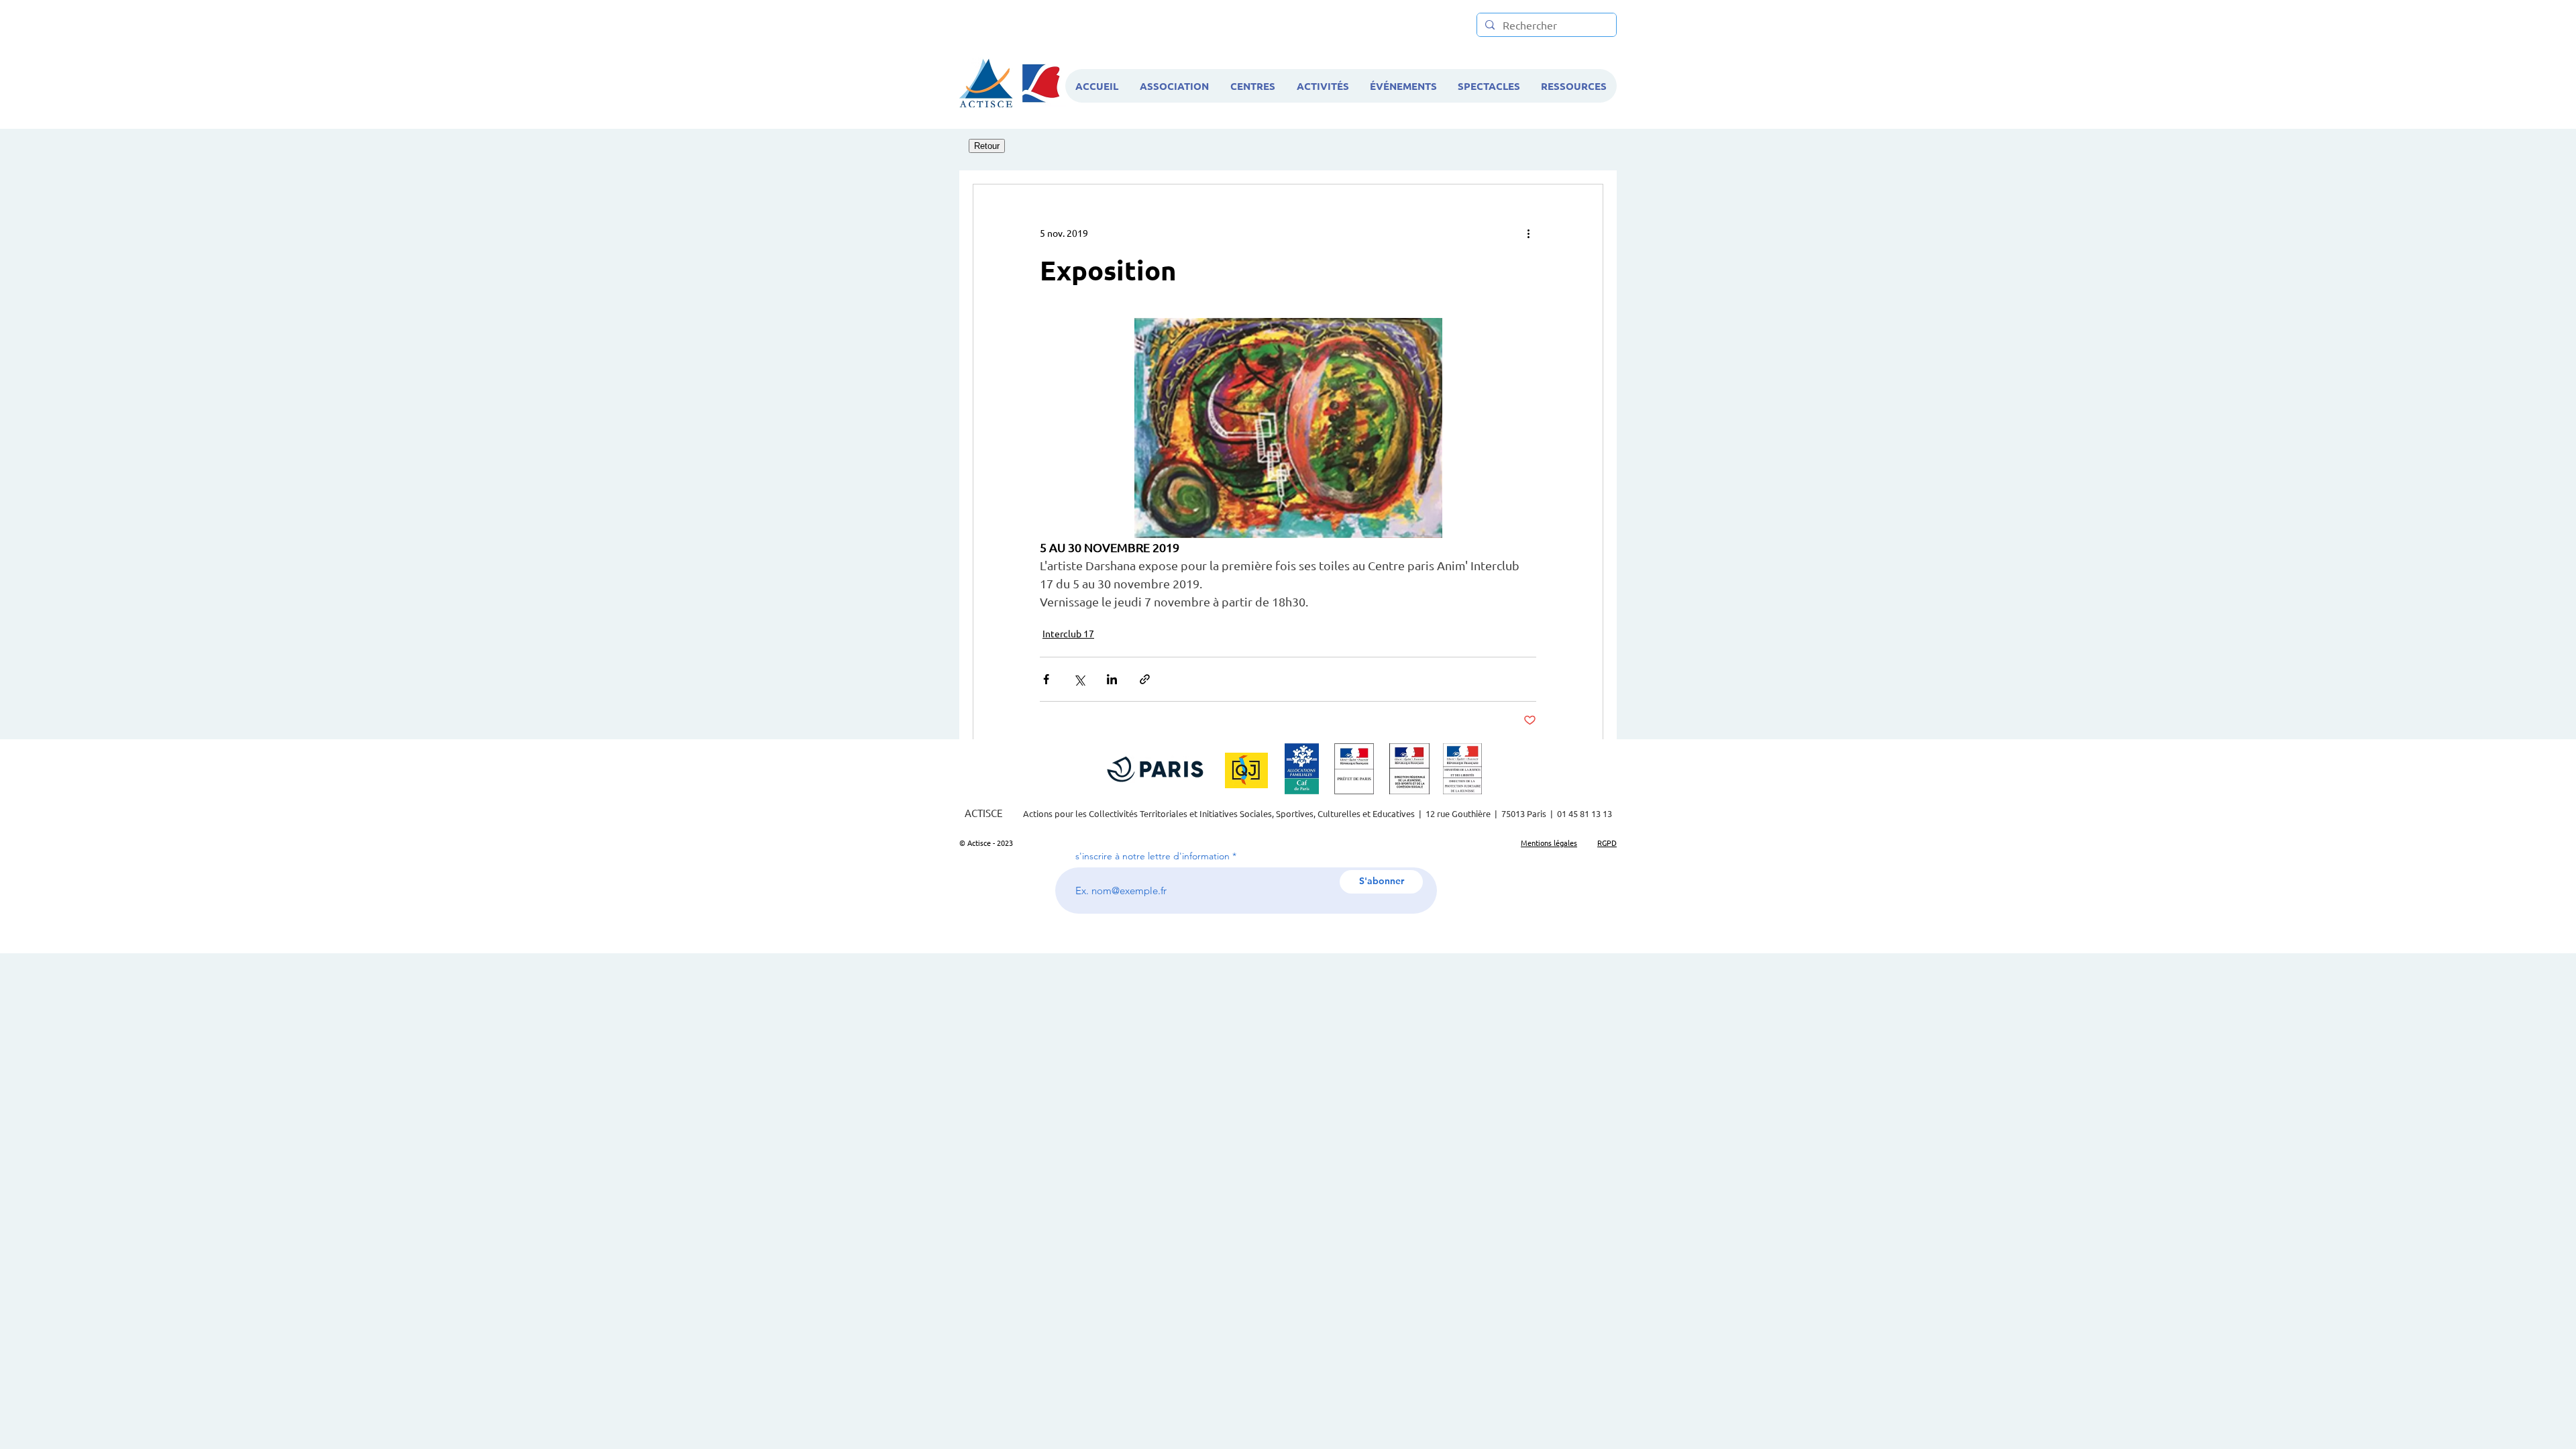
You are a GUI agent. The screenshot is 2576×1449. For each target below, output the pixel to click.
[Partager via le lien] (1145, 679)
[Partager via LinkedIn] (1112, 679)
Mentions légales (1549, 843)
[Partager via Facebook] (1046, 679)
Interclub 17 (1068, 633)
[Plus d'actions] (1528, 233)
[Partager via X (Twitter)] (1079, 679)
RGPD (1607, 843)
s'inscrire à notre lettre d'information (1152, 856)
